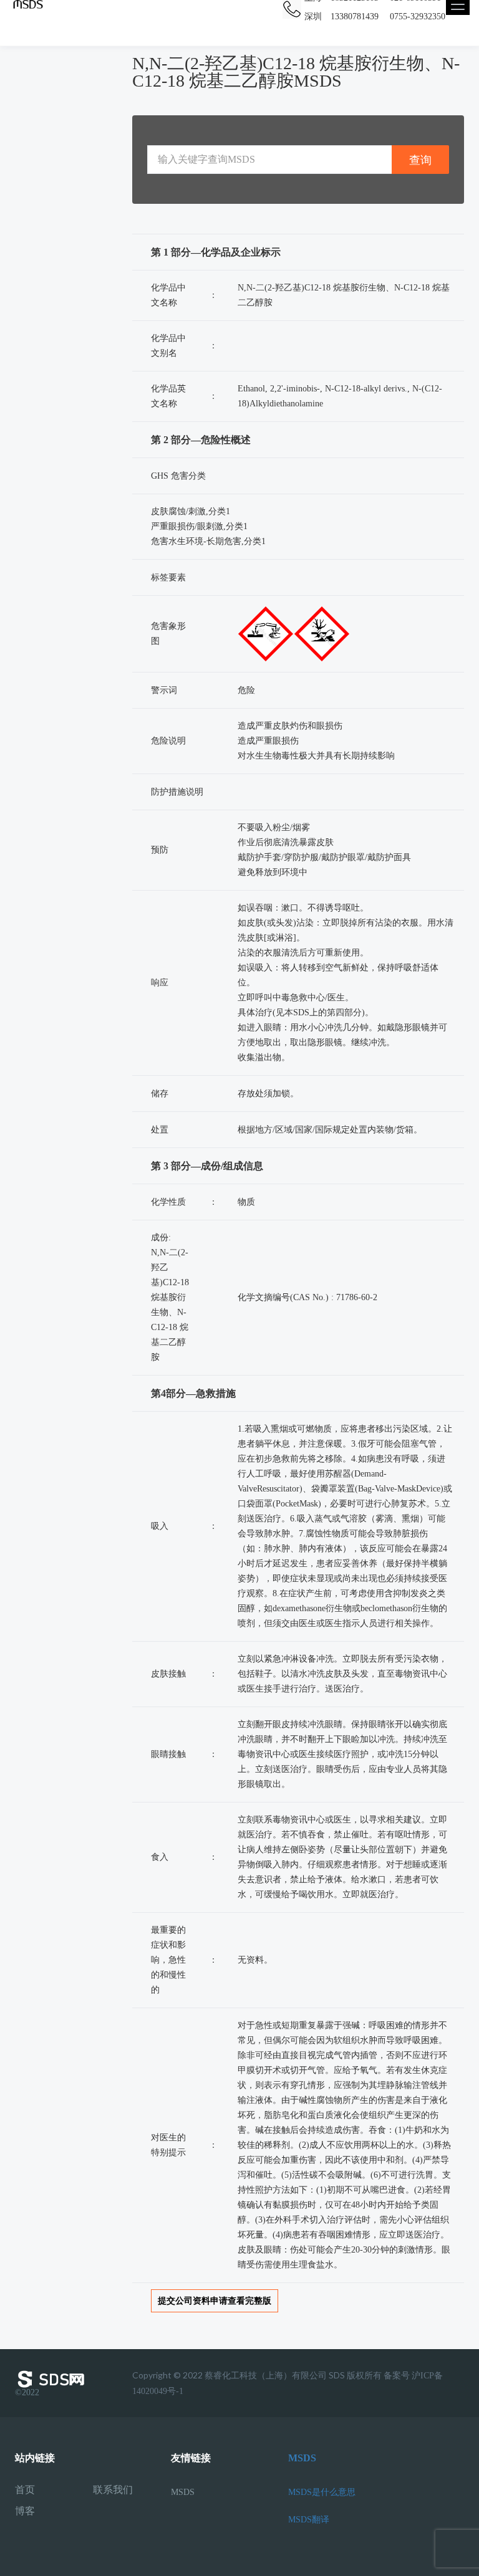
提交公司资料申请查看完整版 (215, 2301)
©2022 (27, 2392)
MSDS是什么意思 (322, 2492)
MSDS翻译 (309, 2520)
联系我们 (113, 2490)
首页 (25, 2490)
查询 (420, 160)
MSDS (183, 2492)
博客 (25, 2511)
